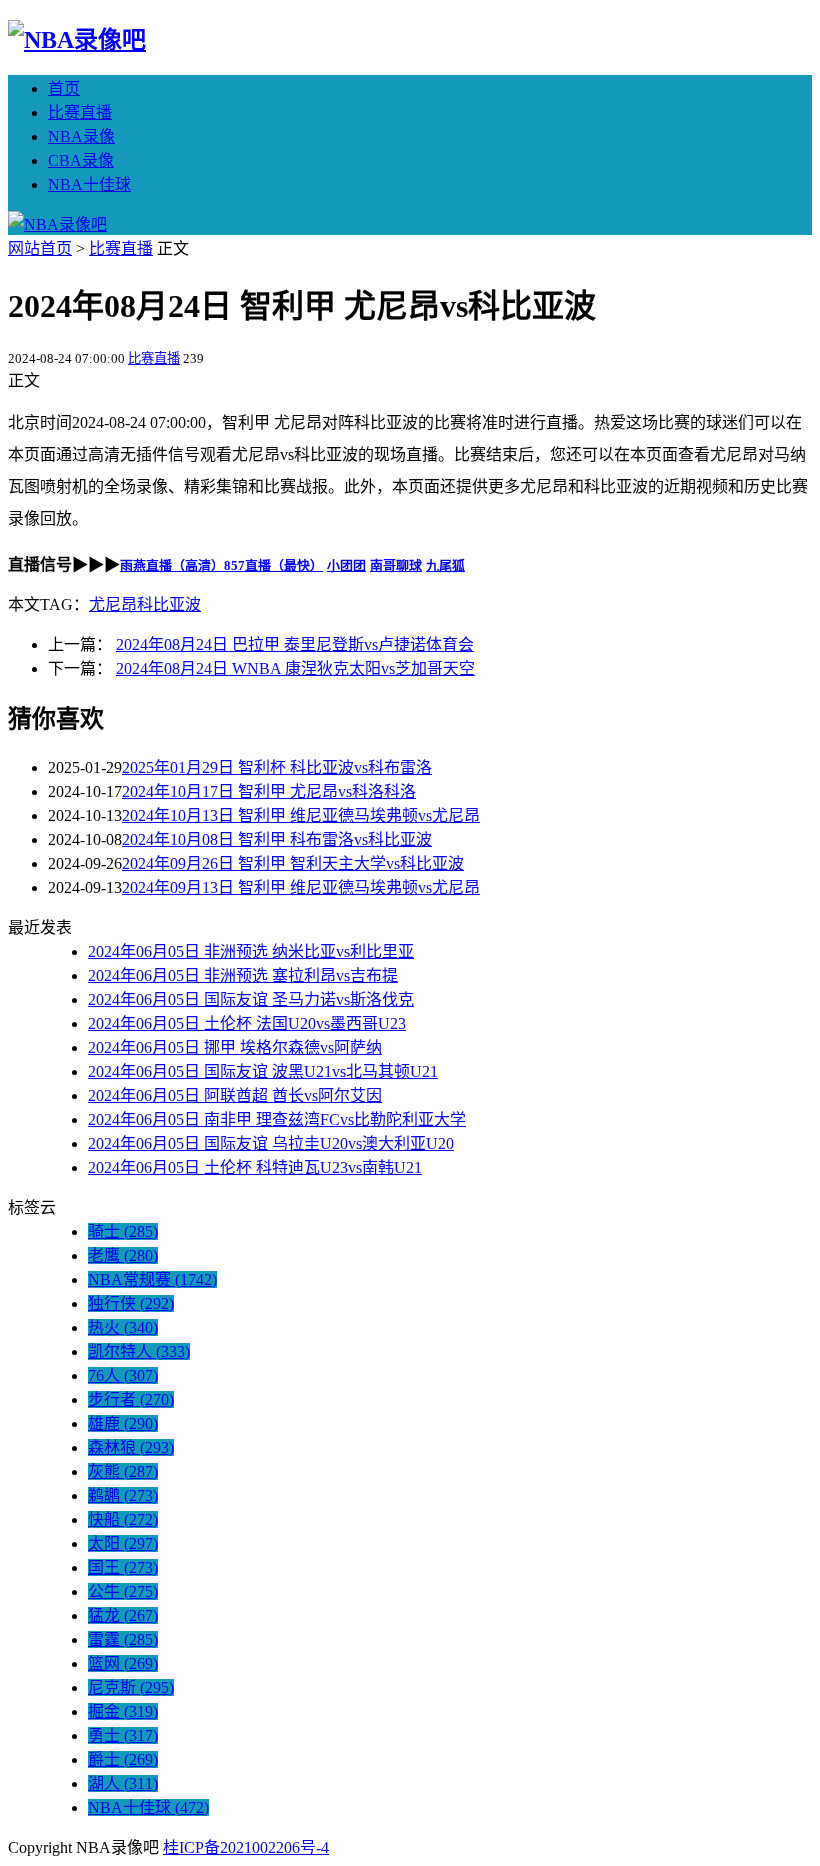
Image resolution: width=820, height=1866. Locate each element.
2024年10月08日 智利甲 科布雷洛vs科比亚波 (277, 839)
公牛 (123, 1591)
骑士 (123, 1231)
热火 (123, 1327)
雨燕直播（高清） (172, 565)
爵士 (123, 1759)
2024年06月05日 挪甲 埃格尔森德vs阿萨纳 (235, 1047)
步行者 (131, 1399)
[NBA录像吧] (77, 40)
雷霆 (123, 1639)
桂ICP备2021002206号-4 (246, 1847)
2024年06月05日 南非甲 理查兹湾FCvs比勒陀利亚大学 (277, 1119)
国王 (123, 1567)
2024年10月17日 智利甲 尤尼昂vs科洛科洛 (269, 791)
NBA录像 (81, 136)
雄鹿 (123, 1423)
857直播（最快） (273, 565)
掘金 (123, 1711)
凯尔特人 (139, 1351)
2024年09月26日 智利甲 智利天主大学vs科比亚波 (293, 863)
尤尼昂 (113, 604)
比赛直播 (80, 112)
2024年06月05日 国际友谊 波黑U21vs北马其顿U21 (263, 1071)
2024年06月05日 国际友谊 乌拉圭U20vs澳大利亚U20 (271, 1143)
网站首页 (40, 248)
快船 (123, 1519)
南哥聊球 (396, 565)
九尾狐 (445, 565)
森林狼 (131, 1447)
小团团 (346, 565)
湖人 (123, 1783)
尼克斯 (131, 1687)
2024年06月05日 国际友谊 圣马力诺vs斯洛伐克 (251, 999)
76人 (123, 1375)
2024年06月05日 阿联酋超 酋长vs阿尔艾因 (235, 1095)
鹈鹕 (123, 1495)
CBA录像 (81, 160)
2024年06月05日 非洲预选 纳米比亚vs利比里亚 (251, 951)
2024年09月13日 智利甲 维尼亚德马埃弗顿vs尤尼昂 (301, 887)
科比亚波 (169, 604)
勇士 (123, 1735)
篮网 (123, 1663)
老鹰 (123, 1255)
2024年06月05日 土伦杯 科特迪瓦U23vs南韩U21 (255, 1167)
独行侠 (131, 1303)
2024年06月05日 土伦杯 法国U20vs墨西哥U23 (247, 1023)
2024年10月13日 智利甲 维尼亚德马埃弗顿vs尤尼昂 (301, 815)
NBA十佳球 (89, 184)
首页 (64, 88)
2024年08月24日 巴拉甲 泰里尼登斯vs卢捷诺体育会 (295, 644)
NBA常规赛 (152, 1279)
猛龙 (123, 1615)
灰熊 (123, 1471)
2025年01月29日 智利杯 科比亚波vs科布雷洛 (277, 767)
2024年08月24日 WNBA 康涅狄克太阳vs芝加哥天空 (295, 668)
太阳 (123, 1543)
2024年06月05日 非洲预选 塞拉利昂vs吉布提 (243, 975)
